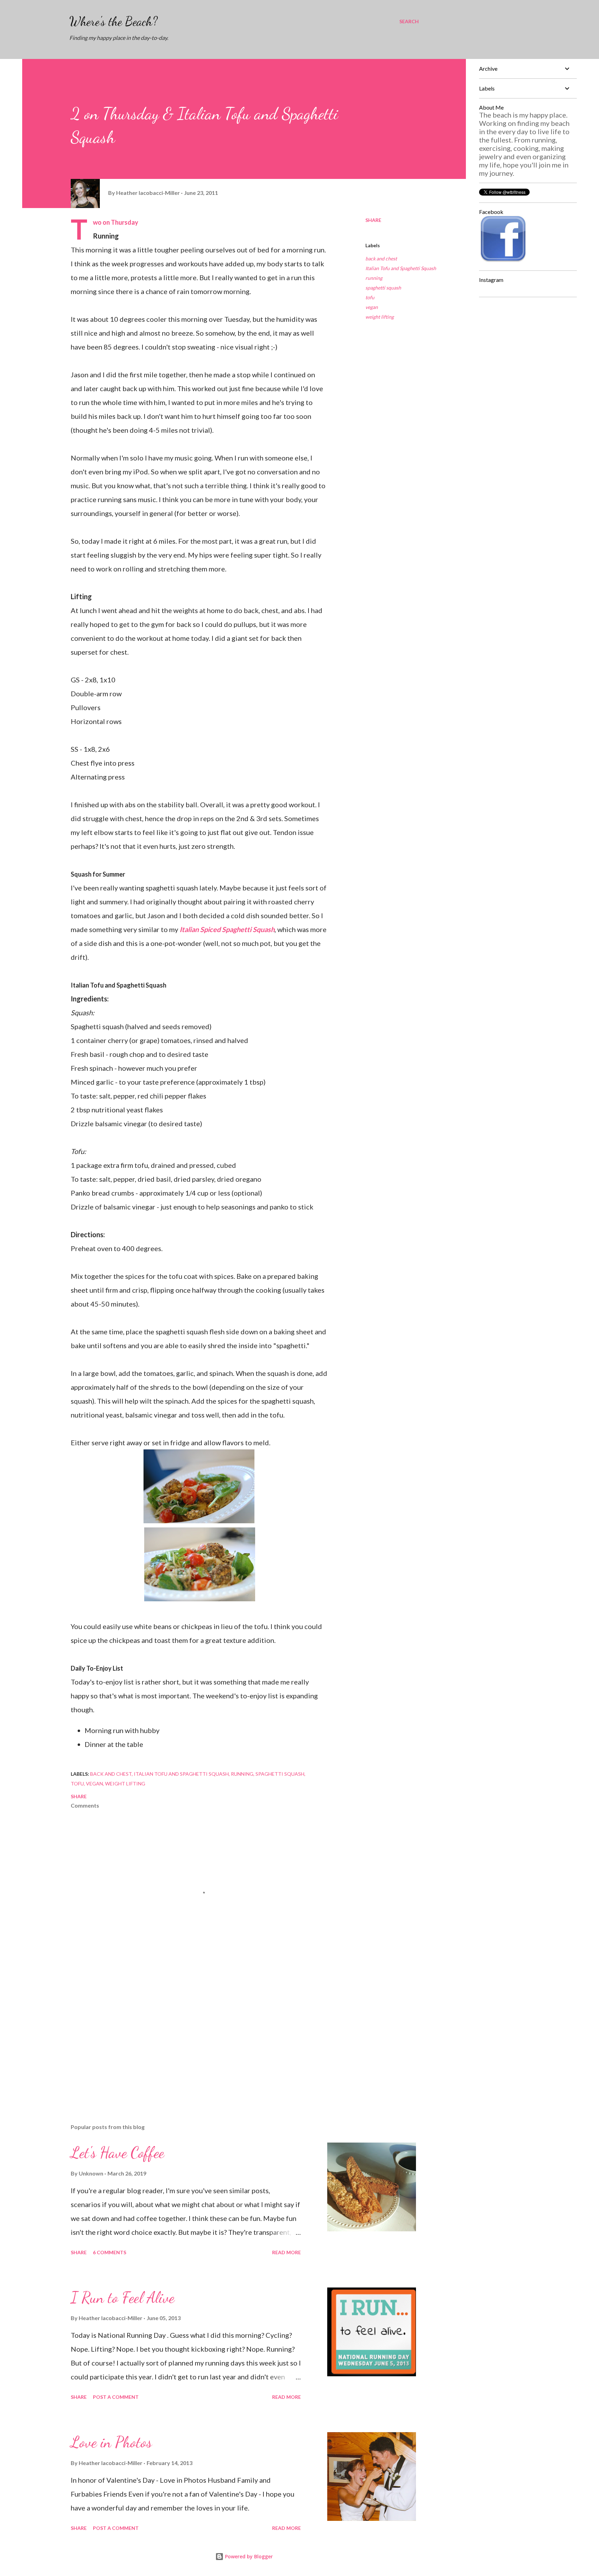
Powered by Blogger (248, 2556)
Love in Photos (111, 2442)
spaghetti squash (383, 288)
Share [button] (373, 220)
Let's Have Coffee (118, 2153)
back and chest (381, 259)
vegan (372, 307)
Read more (287, 2252)
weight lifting (380, 317)
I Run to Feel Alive (123, 2298)
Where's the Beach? (114, 21)
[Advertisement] (188, 2037)
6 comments (110, 2252)
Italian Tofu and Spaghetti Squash (401, 268)
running (374, 278)
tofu (370, 297)
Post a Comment (116, 2397)
